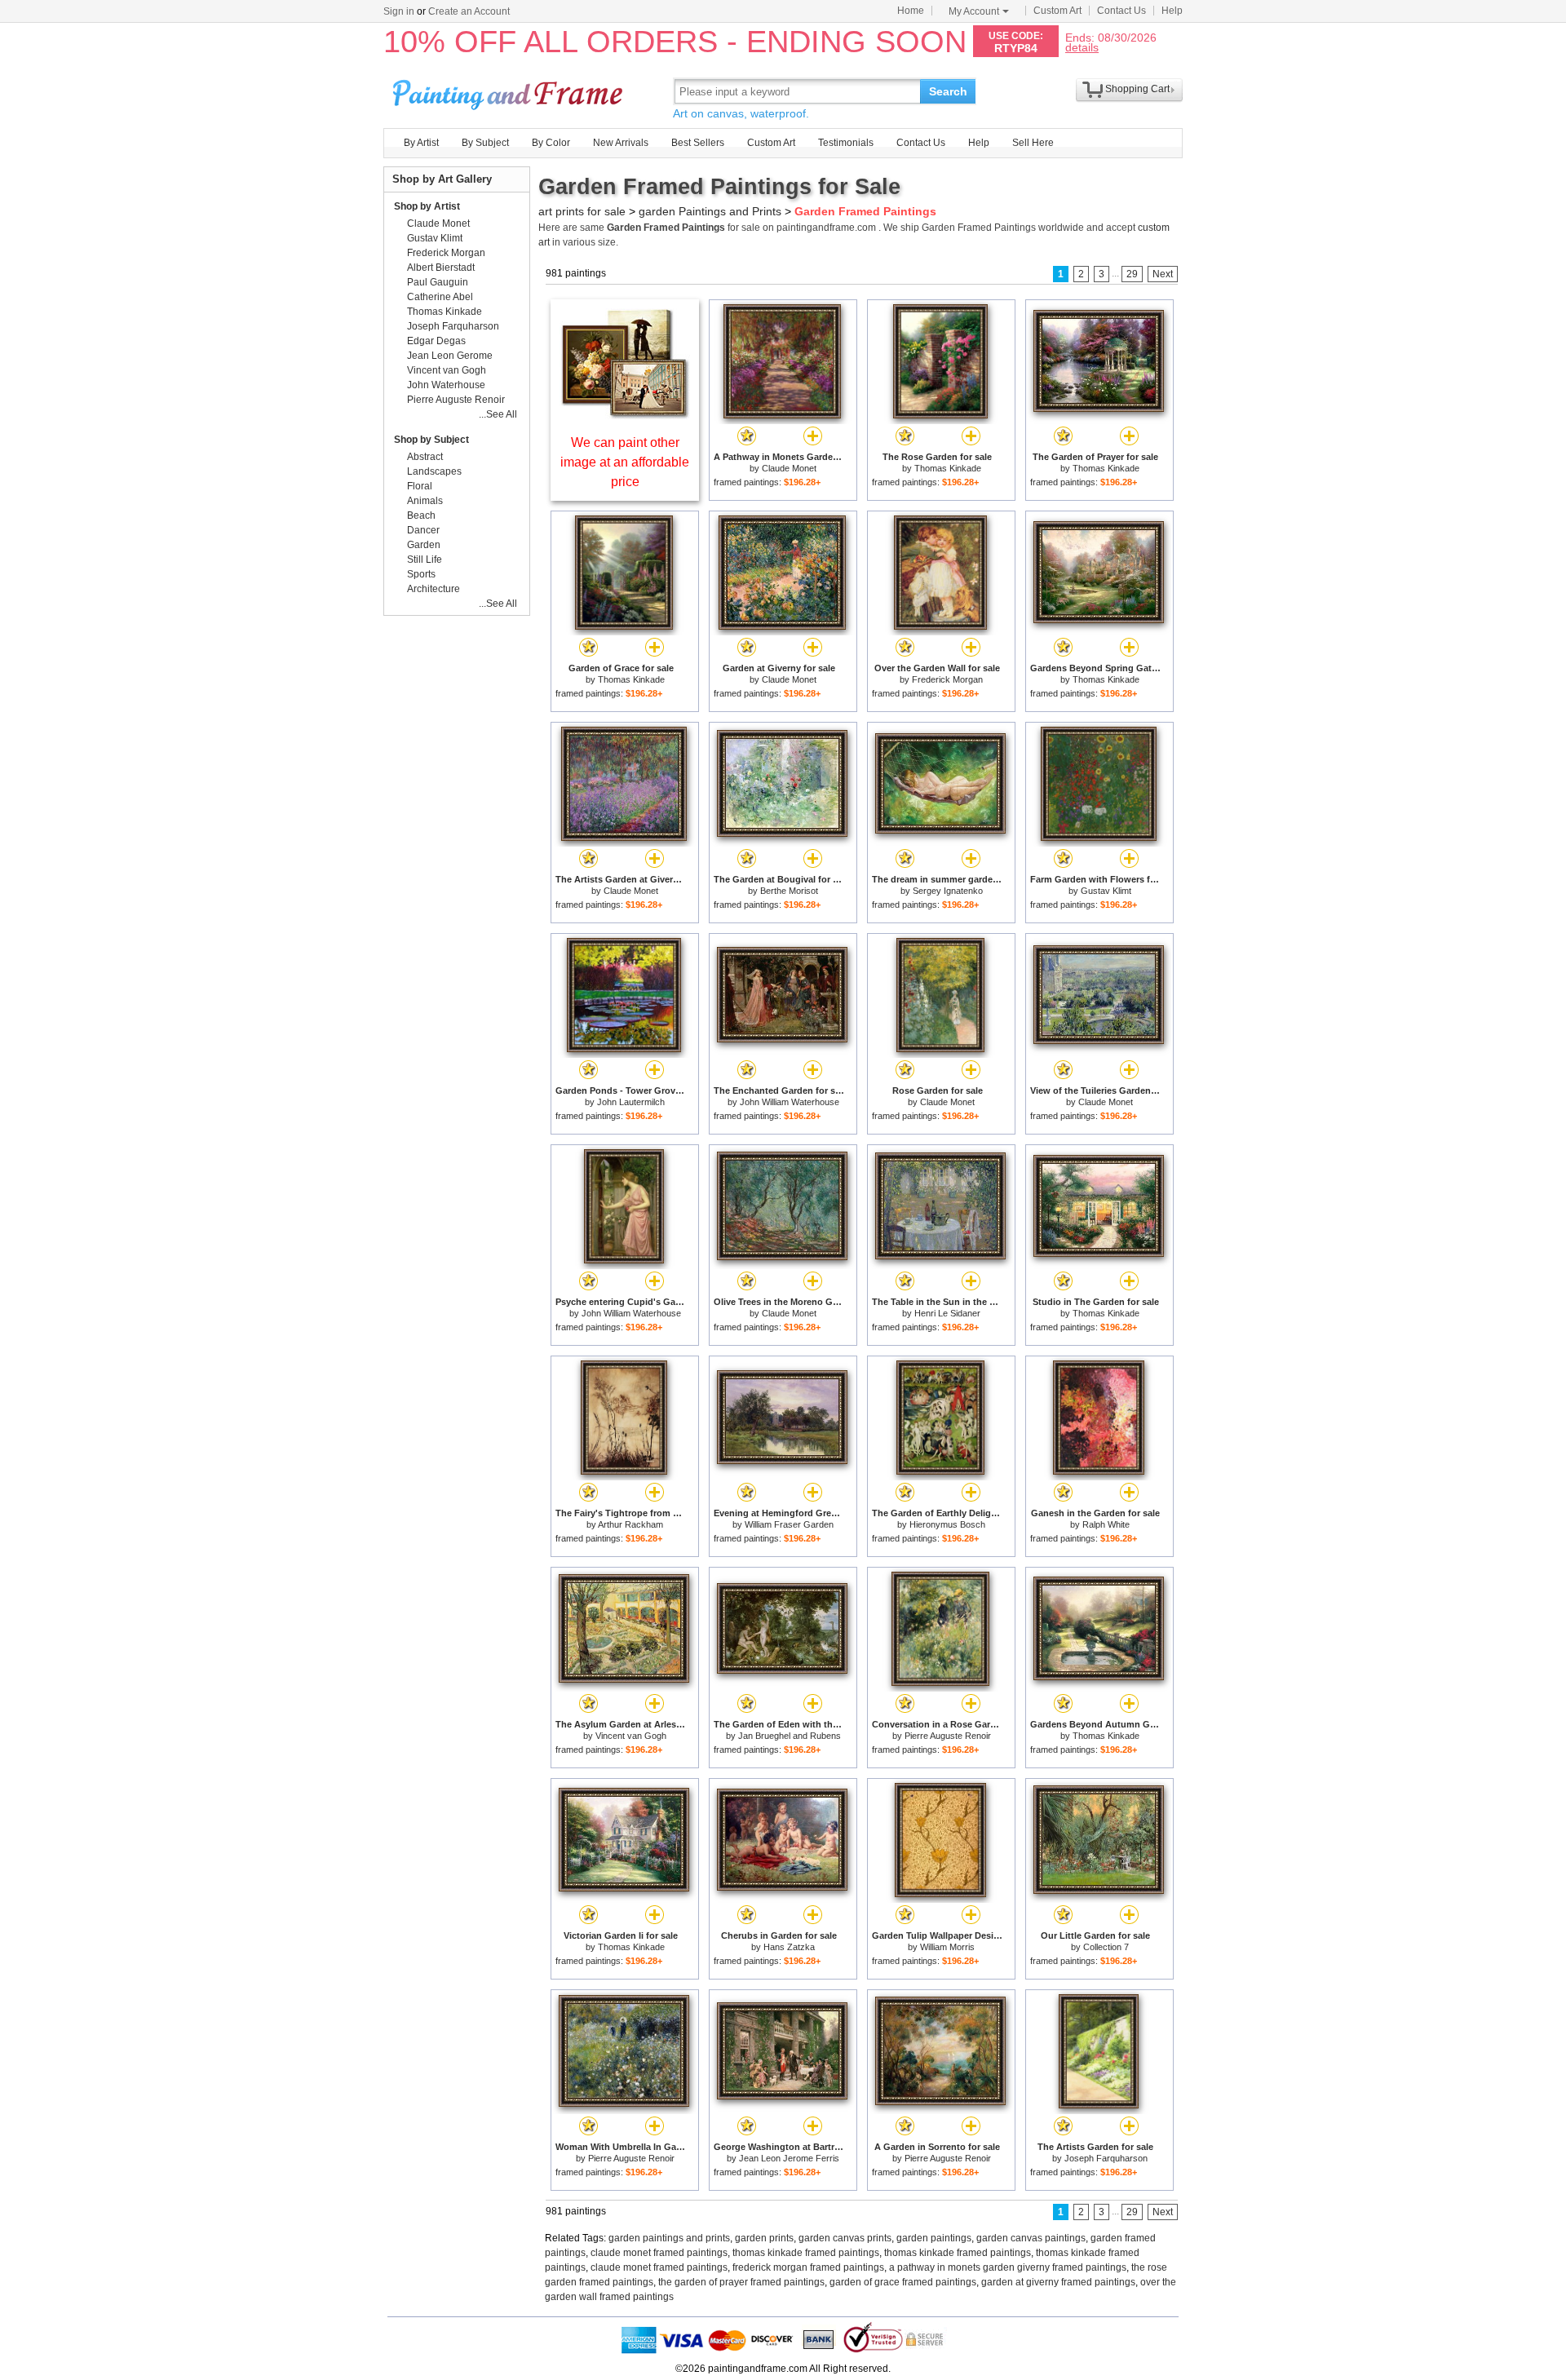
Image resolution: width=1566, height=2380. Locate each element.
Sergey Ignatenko (948, 891)
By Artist (421, 143)
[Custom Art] (625, 415)
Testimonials (846, 143)
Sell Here (1033, 143)
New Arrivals (621, 143)
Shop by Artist (427, 206)
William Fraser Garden (789, 1524)
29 (1132, 274)
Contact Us (1121, 11)
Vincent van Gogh (631, 1736)
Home (911, 11)
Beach (421, 515)
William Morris (947, 1947)
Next (1163, 274)
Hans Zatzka (789, 1947)
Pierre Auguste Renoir (948, 1736)
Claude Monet (789, 468)
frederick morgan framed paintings (808, 2267)
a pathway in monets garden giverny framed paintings (1008, 2267)
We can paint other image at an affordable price (625, 462)
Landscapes (434, 471)
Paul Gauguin (438, 282)
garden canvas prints (845, 2238)
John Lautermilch (631, 1102)
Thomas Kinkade (948, 468)
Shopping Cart (1137, 89)
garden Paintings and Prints (710, 211)
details (1082, 47)
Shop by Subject (431, 440)
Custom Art (1057, 11)
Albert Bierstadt (441, 268)
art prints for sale (582, 211)
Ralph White (1106, 1524)
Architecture (434, 589)
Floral (420, 486)
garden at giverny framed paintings (1058, 2282)
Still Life (425, 560)
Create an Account (469, 11)
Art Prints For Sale (510, 91)
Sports (421, 574)
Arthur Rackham (630, 1524)
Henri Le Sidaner (947, 1313)
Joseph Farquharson (1106, 2158)
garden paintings (934, 2238)
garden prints (764, 2238)
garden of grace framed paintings (903, 2282)
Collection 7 (1106, 1947)
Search (948, 91)
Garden (424, 545)
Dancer (423, 530)
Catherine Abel (440, 297)
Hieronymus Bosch (947, 1524)
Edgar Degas (436, 341)
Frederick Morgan (947, 679)
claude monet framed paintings (659, 2253)
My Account (974, 11)
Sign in (399, 11)
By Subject (485, 143)
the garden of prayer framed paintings (741, 2282)
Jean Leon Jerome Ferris (789, 2158)
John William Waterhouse (790, 1102)
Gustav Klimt (1106, 891)
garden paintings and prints (669, 2238)
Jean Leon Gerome (450, 356)
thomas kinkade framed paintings (806, 2253)
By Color (551, 143)
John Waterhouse (446, 385)
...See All (498, 414)
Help (1172, 11)
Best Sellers (698, 143)
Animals (425, 501)
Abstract (425, 457)
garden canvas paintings (1031, 2238)
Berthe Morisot (789, 891)
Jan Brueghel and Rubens (790, 1736)
